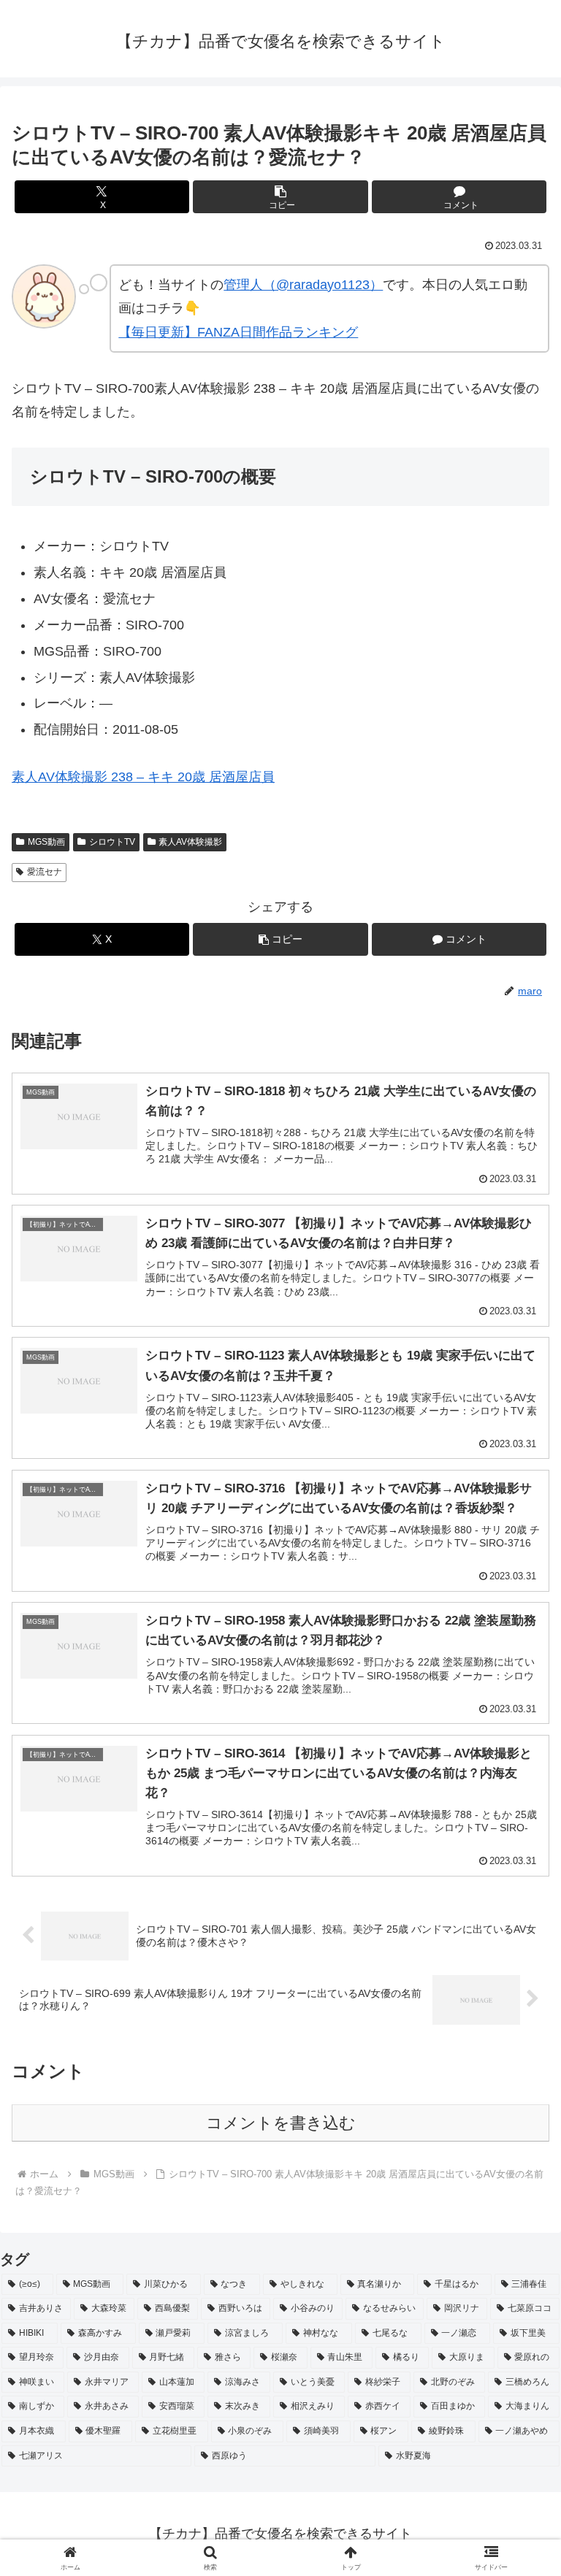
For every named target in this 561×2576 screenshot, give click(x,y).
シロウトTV (112, 842)
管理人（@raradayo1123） (303, 285)
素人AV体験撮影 (190, 842)
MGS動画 (46, 842)
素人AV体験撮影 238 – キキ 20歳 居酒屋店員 (143, 777)
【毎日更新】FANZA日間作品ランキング (238, 332)
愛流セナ (45, 872)
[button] (280, 197)
